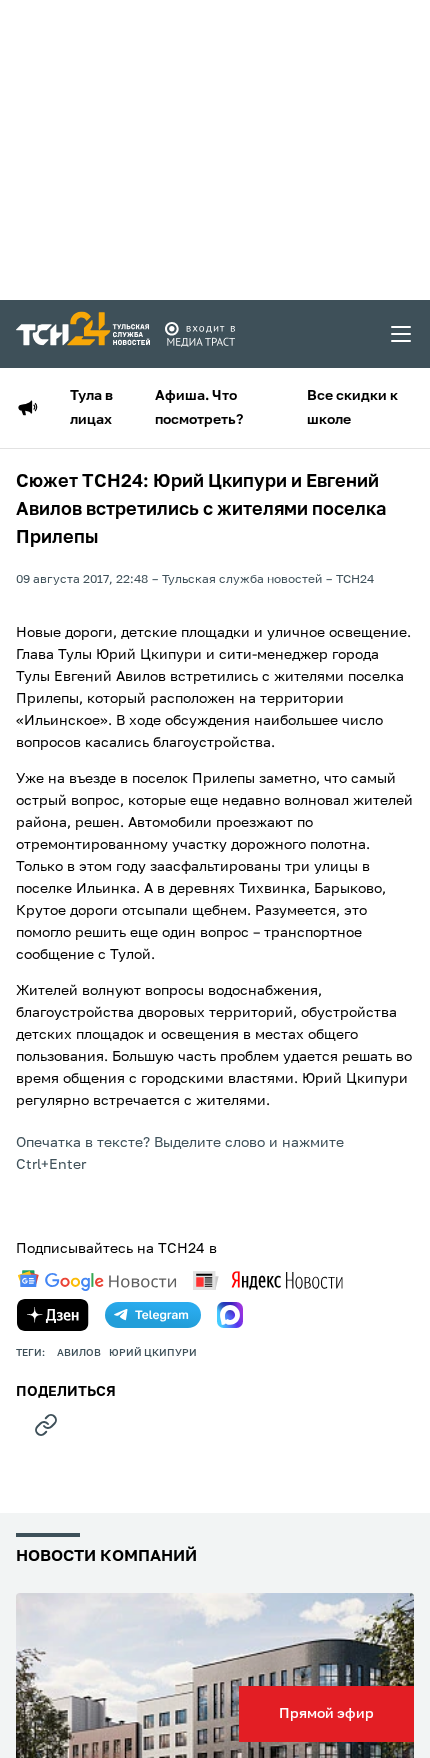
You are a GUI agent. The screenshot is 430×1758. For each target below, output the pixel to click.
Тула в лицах (91, 408)
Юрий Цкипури (153, 1353)
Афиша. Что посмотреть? (199, 408)
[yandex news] (268, 1280)
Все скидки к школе (352, 408)
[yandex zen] (53, 1315)
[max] (230, 1315)
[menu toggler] (402, 334)
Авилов (79, 1353)
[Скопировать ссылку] (46, 1425)
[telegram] (153, 1315)
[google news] (97, 1281)
